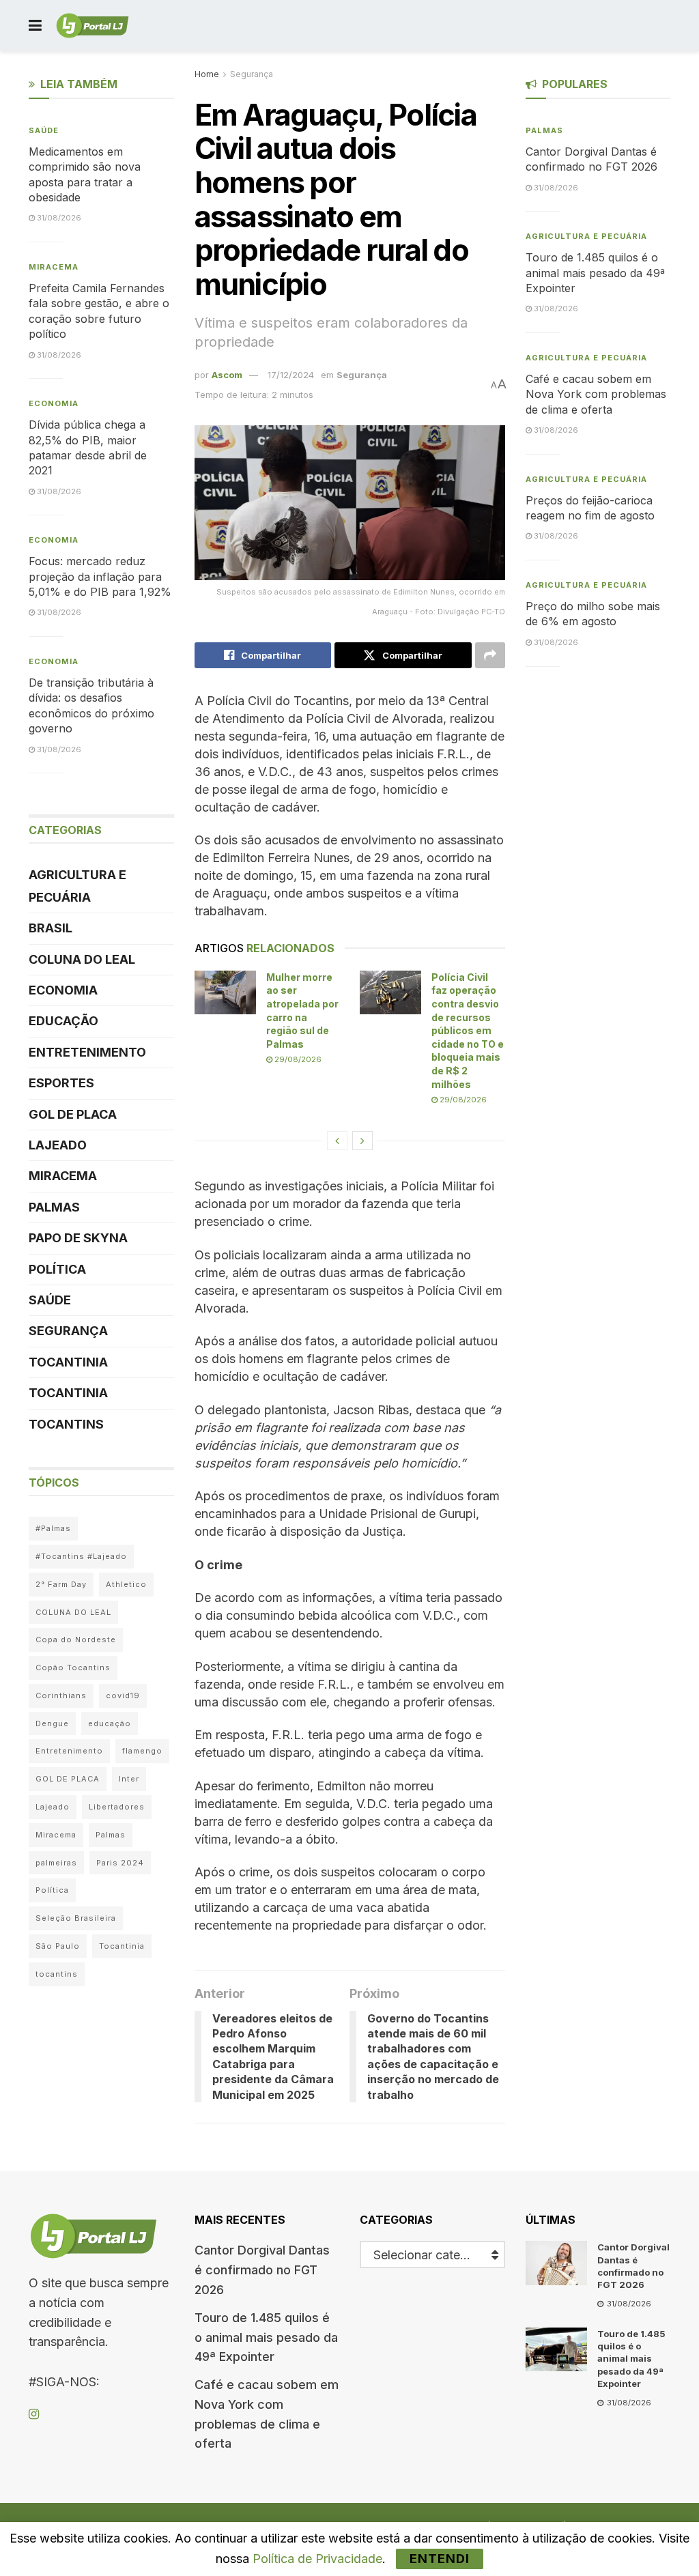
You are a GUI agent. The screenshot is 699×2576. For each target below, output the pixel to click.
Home (207, 74)
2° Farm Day (61, 1584)
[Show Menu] (35, 26)
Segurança (252, 74)
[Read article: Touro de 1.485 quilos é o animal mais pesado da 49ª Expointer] (556, 2349)
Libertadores (117, 1807)
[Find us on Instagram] (34, 2415)
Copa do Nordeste (76, 1640)
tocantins (57, 1974)
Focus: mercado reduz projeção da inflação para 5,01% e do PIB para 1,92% (100, 576)
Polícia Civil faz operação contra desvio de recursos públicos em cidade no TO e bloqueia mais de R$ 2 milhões (468, 1031)
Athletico (126, 1584)
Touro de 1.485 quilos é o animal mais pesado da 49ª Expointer (595, 273)
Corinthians (61, 1695)
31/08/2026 (58, 218)
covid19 (123, 1695)
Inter (129, 1779)
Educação (63, 1021)
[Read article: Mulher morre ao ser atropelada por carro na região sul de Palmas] (225, 992)
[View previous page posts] (337, 1141)
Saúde (44, 130)
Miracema (54, 267)
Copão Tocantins (73, 1668)
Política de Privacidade (317, 2559)
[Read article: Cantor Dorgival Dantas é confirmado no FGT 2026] (556, 2263)
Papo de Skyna (78, 1238)
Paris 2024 (120, 1863)
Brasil (51, 928)
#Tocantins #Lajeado (81, 1556)
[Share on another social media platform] (490, 655)
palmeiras (56, 1863)
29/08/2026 (297, 1059)
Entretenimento (87, 1052)
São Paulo (58, 1946)
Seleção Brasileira (76, 1918)
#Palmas (53, 1528)
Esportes (61, 1083)
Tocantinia (68, 1362)
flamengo (142, 1751)
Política (57, 1269)
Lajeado (58, 1145)
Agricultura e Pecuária (77, 886)
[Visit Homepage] (92, 26)
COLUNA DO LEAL (82, 959)
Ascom (227, 375)
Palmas (54, 1207)
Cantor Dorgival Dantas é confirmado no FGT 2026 (262, 2270)
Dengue (52, 1723)
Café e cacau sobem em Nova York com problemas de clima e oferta (596, 394)
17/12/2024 (291, 375)
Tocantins (66, 1424)
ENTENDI (440, 2559)
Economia (54, 403)
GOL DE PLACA (73, 1114)
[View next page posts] (362, 1141)
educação (110, 1723)
